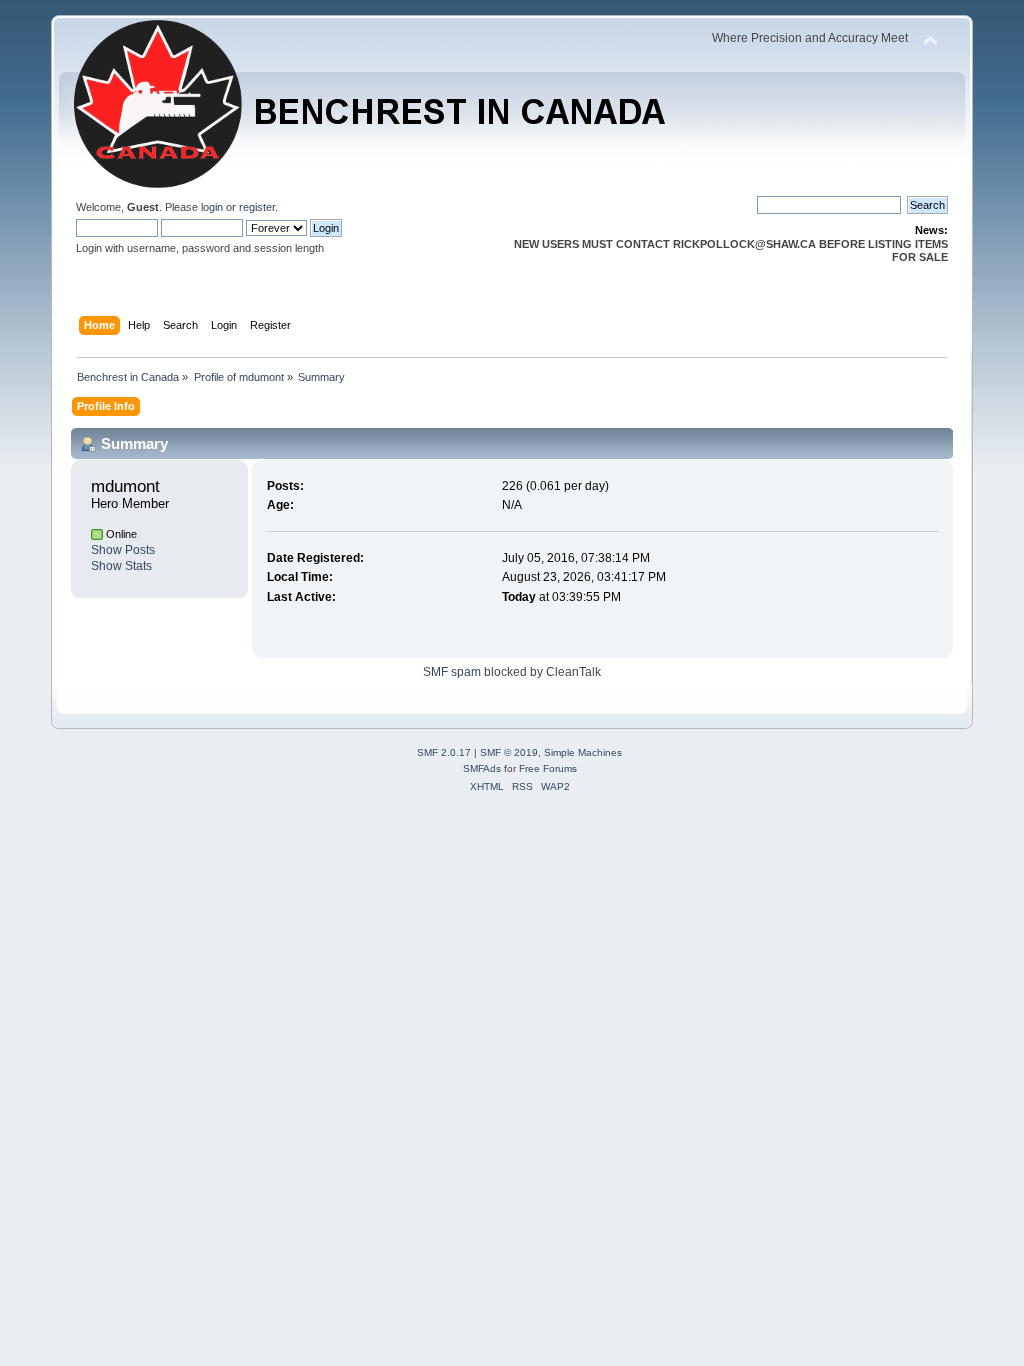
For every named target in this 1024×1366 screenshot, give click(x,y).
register (257, 207)
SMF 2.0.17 (444, 752)
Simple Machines (583, 752)
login (212, 207)
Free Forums (548, 768)
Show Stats (121, 566)
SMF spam (452, 672)
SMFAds (482, 768)
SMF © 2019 (509, 752)
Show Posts (123, 550)
